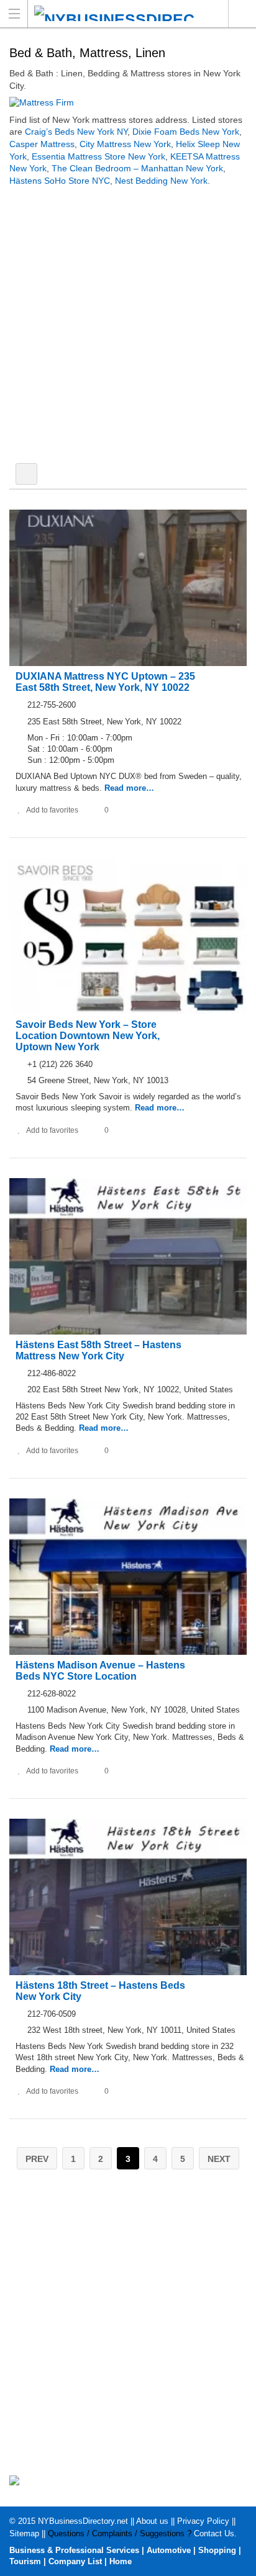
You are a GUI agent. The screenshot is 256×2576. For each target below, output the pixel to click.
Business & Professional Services (74, 2550)
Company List (75, 2561)
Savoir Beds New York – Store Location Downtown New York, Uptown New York (88, 1036)
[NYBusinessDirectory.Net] (116, 13)
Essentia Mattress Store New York (98, 156)
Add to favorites (52, 810)
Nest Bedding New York (161, 181)
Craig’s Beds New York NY (76, 132)
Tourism (25, 2561)
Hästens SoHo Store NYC (60, 181)
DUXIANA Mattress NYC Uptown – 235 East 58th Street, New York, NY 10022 (105, 682)
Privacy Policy (203, 2521)
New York (242, 14)
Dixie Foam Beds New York (186, 132)
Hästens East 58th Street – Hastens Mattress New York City (98, 1350)
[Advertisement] (128, 327)
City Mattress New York (125, 144)
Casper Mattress (42, 144)
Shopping (217, 2550)
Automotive (169, 2550)
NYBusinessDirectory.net (83, 2521)
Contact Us (214, 2533)
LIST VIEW (26, 474)
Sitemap (24, 2533)
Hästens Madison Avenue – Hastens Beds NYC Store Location (100, 1671)
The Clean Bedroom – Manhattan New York (137, 168)
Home (121, 2561)
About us (152, 2521)
